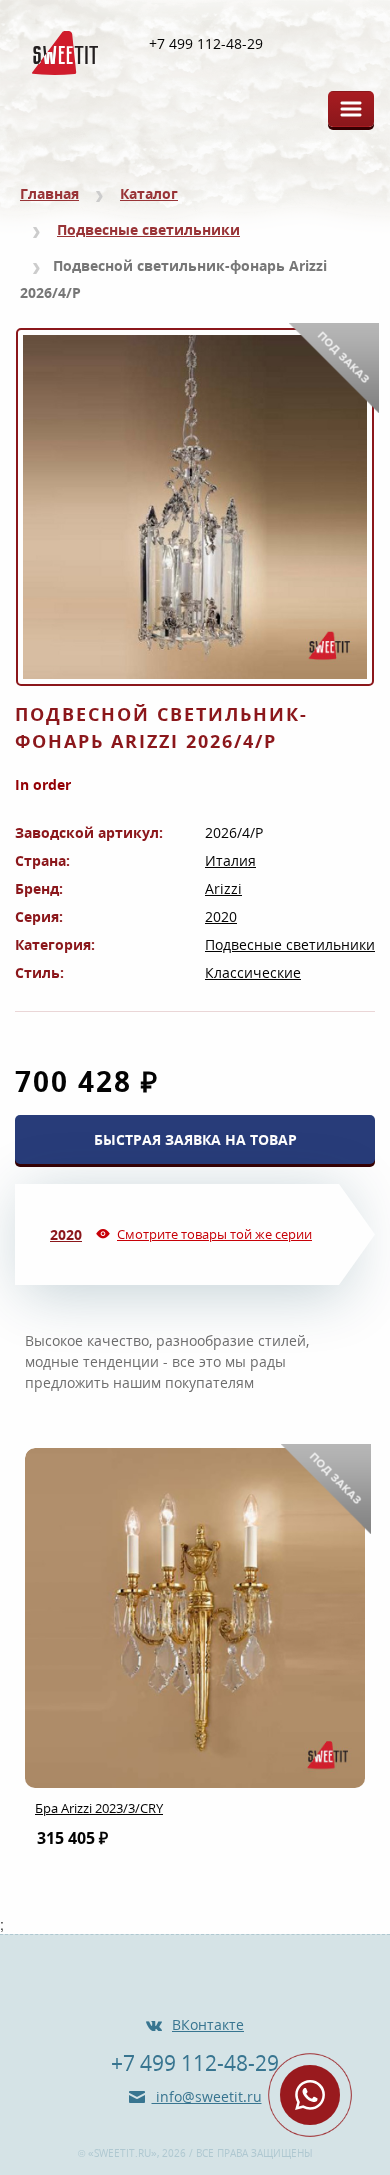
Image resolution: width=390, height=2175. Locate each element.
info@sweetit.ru (207, 2096)
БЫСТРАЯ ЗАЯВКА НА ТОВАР (195, 1139)
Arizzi (223, 888)
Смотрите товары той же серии (214, 1234)
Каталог (149, 193)
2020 (221, 916)
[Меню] (351, 109)
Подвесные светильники (148, 229)
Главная (49, 193)
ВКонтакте (208, 2024)
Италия (230, 860)
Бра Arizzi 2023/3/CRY (99, 1808)
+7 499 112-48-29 (206, 44)
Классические (253, 972)
